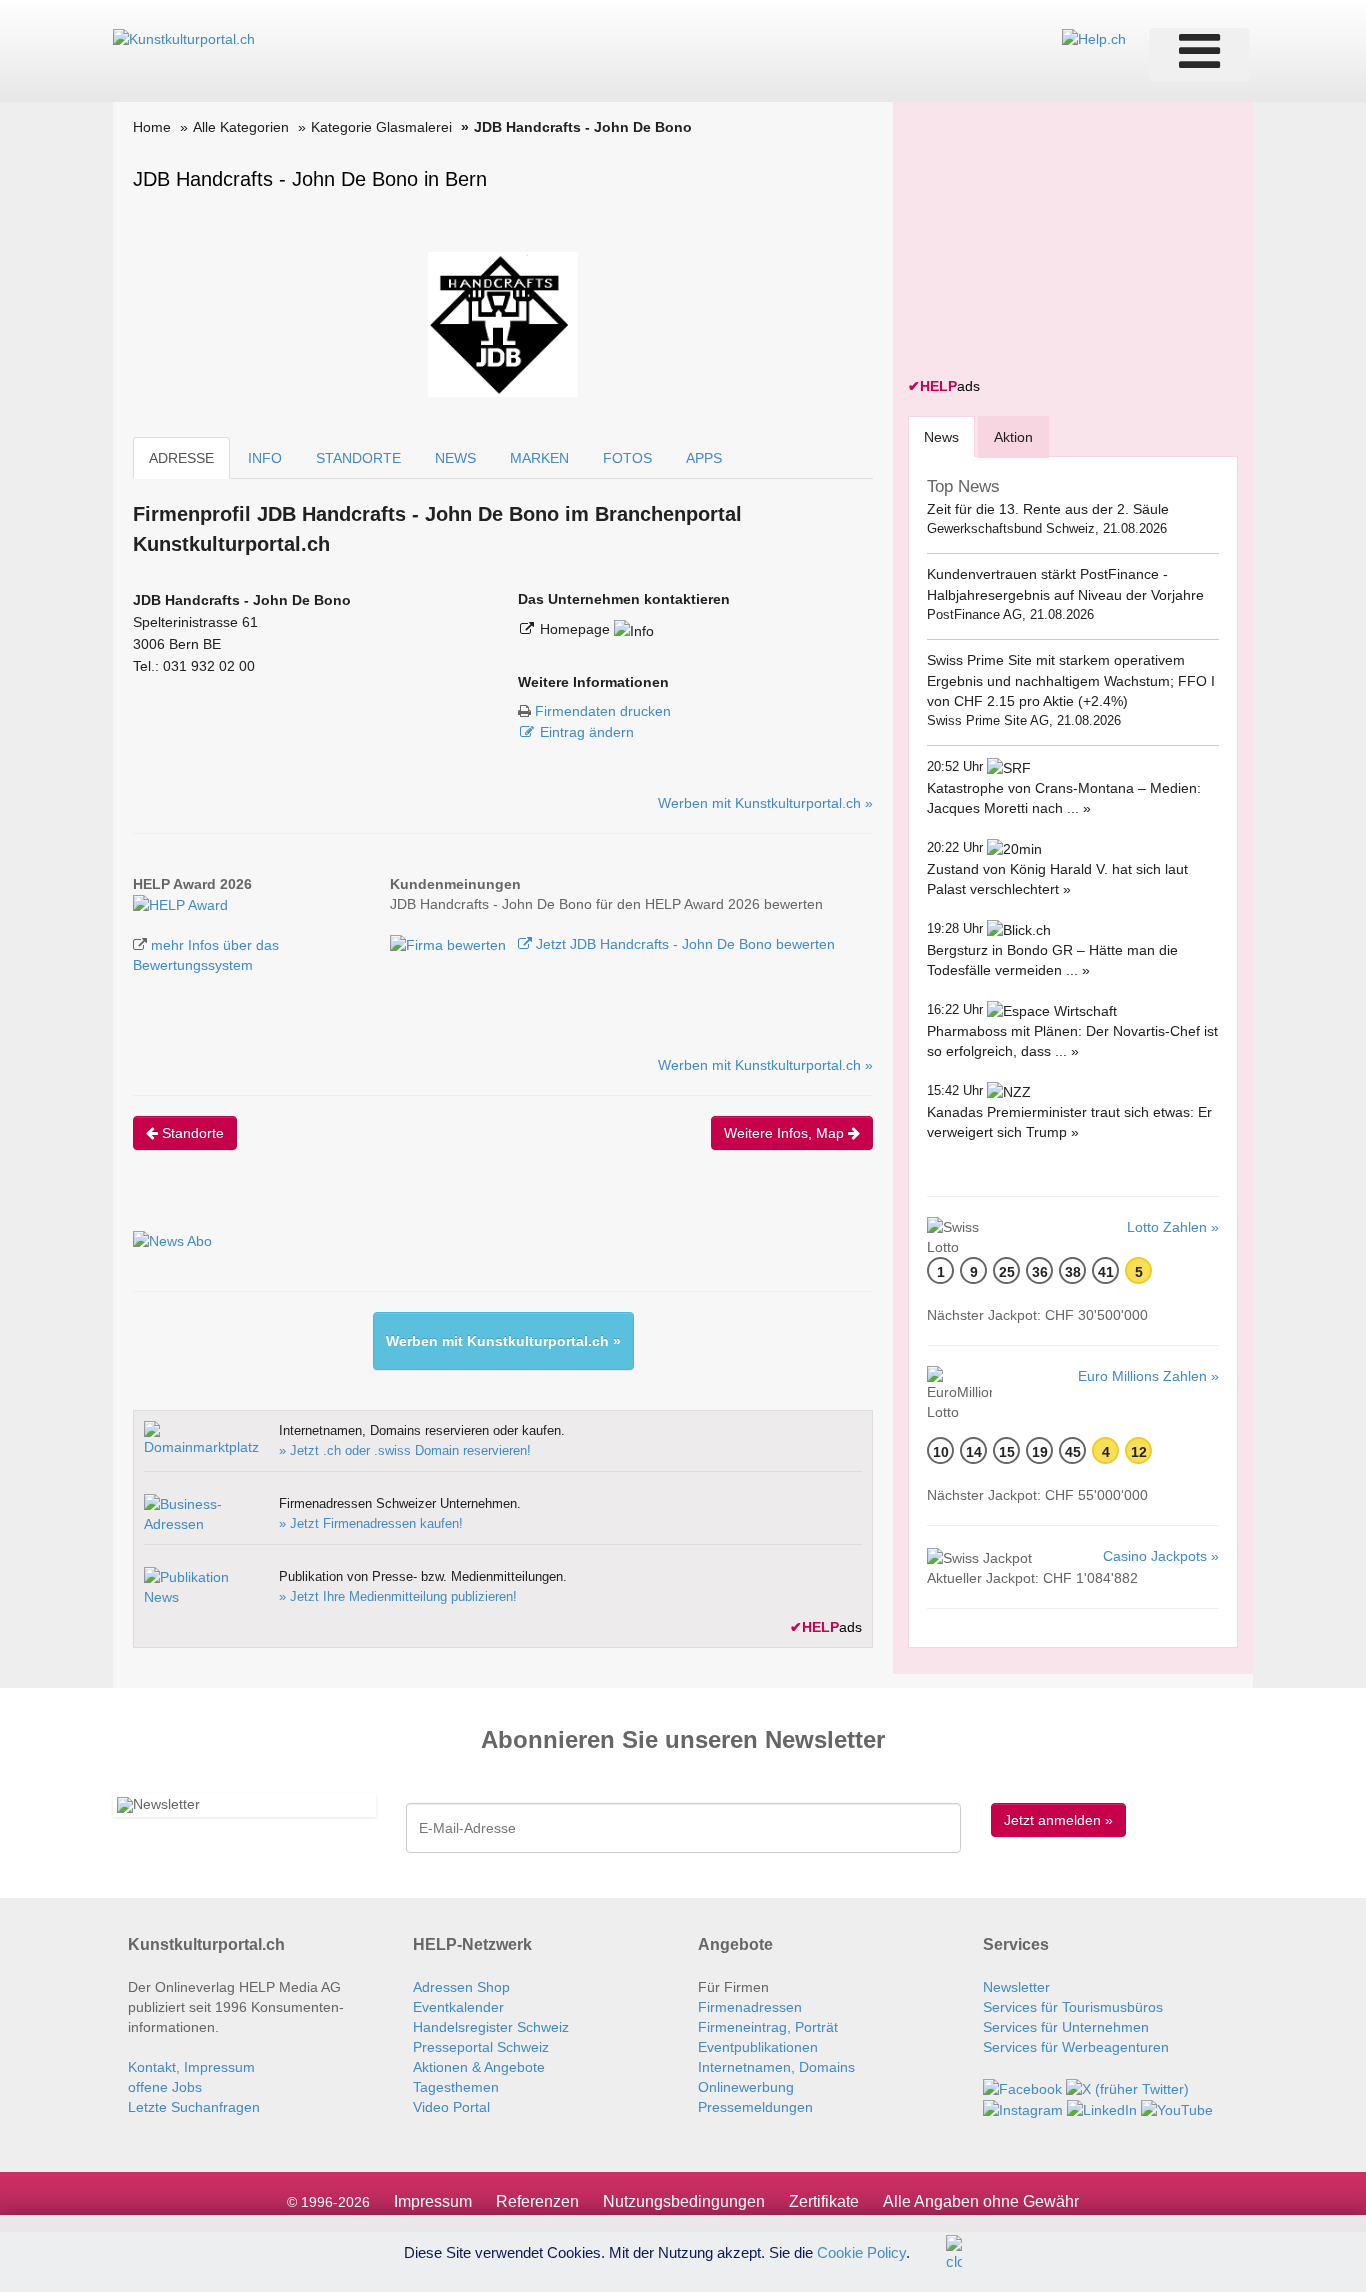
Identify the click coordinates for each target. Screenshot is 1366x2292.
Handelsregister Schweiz (491, 2027)
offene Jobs (165, 2087)
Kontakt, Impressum (191, 2067)
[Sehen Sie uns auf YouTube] (1177, 2109)
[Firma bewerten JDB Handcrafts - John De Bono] (450, 944)
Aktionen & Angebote (479, 2067)
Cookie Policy (861, 2251)
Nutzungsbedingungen (684, 2201)
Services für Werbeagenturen (1076, 2047)
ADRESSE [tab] (181, 458)
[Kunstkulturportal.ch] (184, 38)
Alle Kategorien (241, 127)
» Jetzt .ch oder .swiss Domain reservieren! (405, 1450)
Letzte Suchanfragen (194, 2107)
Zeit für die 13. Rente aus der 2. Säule (1048, 509)
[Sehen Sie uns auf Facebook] (1022, 2087)
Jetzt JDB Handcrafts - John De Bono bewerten (683, 944)
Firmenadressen (750, 2007)
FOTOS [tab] (627, 458)
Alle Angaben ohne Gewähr (981, 2201)
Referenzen (537, 2201)
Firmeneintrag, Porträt (768, 2027)
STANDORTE (358, 458)
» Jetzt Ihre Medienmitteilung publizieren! (398, 1596)
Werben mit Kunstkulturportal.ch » (765, 803)
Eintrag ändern (587, 732)
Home (152, 127)
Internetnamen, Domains (776, 2067)
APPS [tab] (704, 458)
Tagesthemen (456, 2087)
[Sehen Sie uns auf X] (1127, 2087)
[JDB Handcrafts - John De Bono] (180, 904)
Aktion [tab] (1013, 437)
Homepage (577, 629)
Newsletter (1016, 1987)
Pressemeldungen (755, 2107)
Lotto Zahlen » (1173, 1227)
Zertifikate (824, 2201)
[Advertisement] (1058, 242)
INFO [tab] (265, 458)
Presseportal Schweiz (481, 2047)
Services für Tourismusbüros (1073, 2007)
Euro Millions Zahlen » (1148, 1376)
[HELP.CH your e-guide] (1094, 38)
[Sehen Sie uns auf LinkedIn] (1102, 2109)
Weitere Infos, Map (786, 1133)
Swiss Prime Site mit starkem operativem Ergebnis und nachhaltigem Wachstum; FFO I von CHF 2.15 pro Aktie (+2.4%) (1071, 680)
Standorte (191, 1133)
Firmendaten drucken (603, 711)
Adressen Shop (461, 1987)
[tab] (941, 436)
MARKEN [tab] (539, 458)
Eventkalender (458, 2007)
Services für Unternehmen (1066, 2027)
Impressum (433, 2201)
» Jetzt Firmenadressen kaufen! (371, 1523)
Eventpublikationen (758, 2047)
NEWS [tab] (455, 458)
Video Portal (451, 2107)
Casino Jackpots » (1161, 1556)
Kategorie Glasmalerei (381, 127)
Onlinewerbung (746, 2087)
